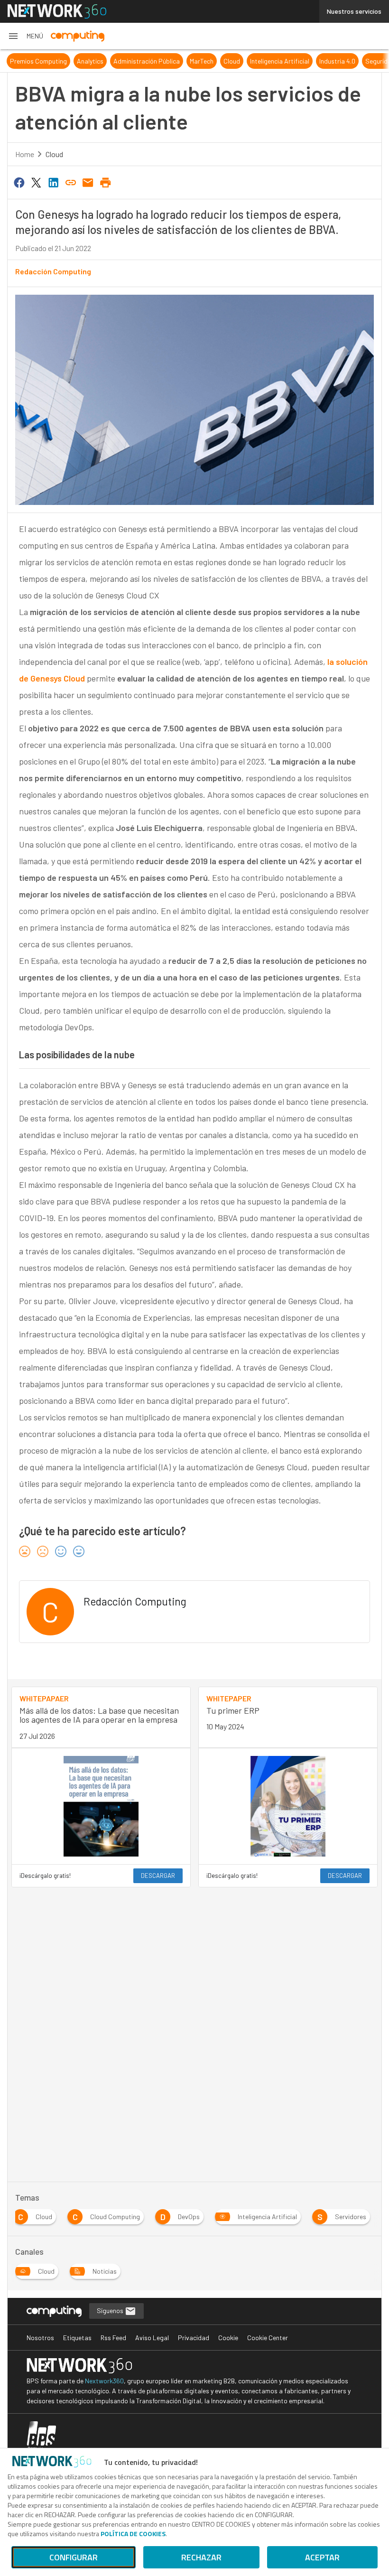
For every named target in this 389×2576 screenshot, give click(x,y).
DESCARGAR (158, 1876)
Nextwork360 (104, 2381)
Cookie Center (268, 2338)
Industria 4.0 (337, 61)
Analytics (90, 61)
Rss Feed (113, 2338)
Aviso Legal (152, 2338)
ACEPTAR (322, 2557)
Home (25, 154)
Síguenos (111, 2310)
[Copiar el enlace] (71, 182)
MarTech (202, 61)
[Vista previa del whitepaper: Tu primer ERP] (288, 1806)
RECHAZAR (201, 2557)
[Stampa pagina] (105, 182)
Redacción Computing (53, 271)
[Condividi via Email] (88, 182)
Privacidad (194, 2338)
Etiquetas (77, 2338)
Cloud (232, 61)
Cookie (228, 2338)
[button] (25, 36)
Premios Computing (38, 61)
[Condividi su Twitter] (36, 182)
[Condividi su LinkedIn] (54, 182)
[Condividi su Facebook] (19, 182)
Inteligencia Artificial (280, 61)
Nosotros (40, 2338)
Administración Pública (147, 61)
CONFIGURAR (74, 2557)
